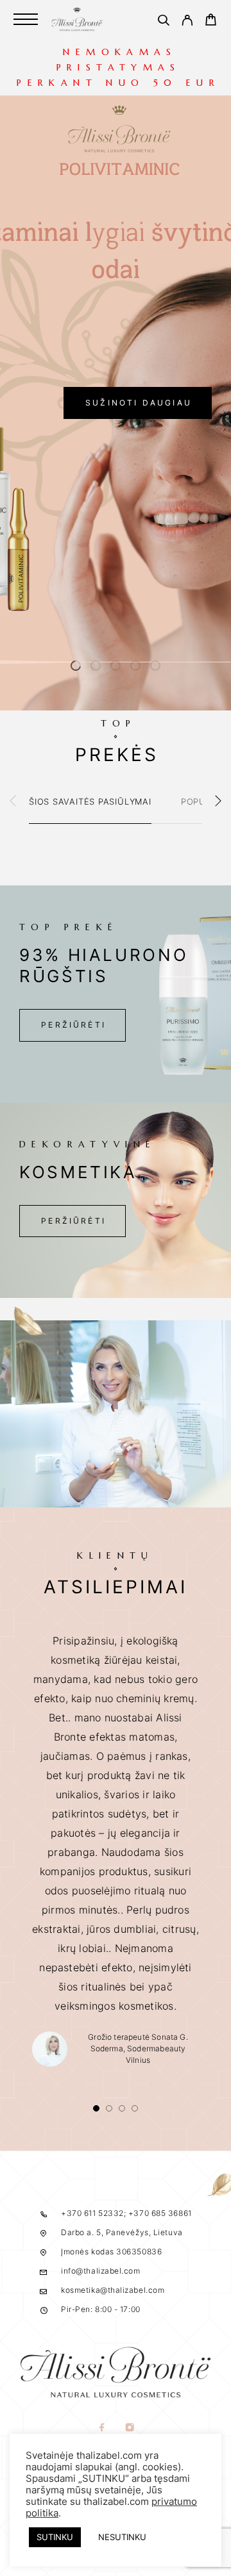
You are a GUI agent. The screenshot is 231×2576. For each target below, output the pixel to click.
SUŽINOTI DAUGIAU (139, 403)
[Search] (163, 22)
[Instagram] (129, 2428)
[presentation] (13, 802)
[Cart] (211, 21)
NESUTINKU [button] (122, 2537)
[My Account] (187, 22)
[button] (76, 666)
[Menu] (26, 19)
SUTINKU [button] (55, 2537)
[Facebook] (102, 2428)
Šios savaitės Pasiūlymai (90, 801)
